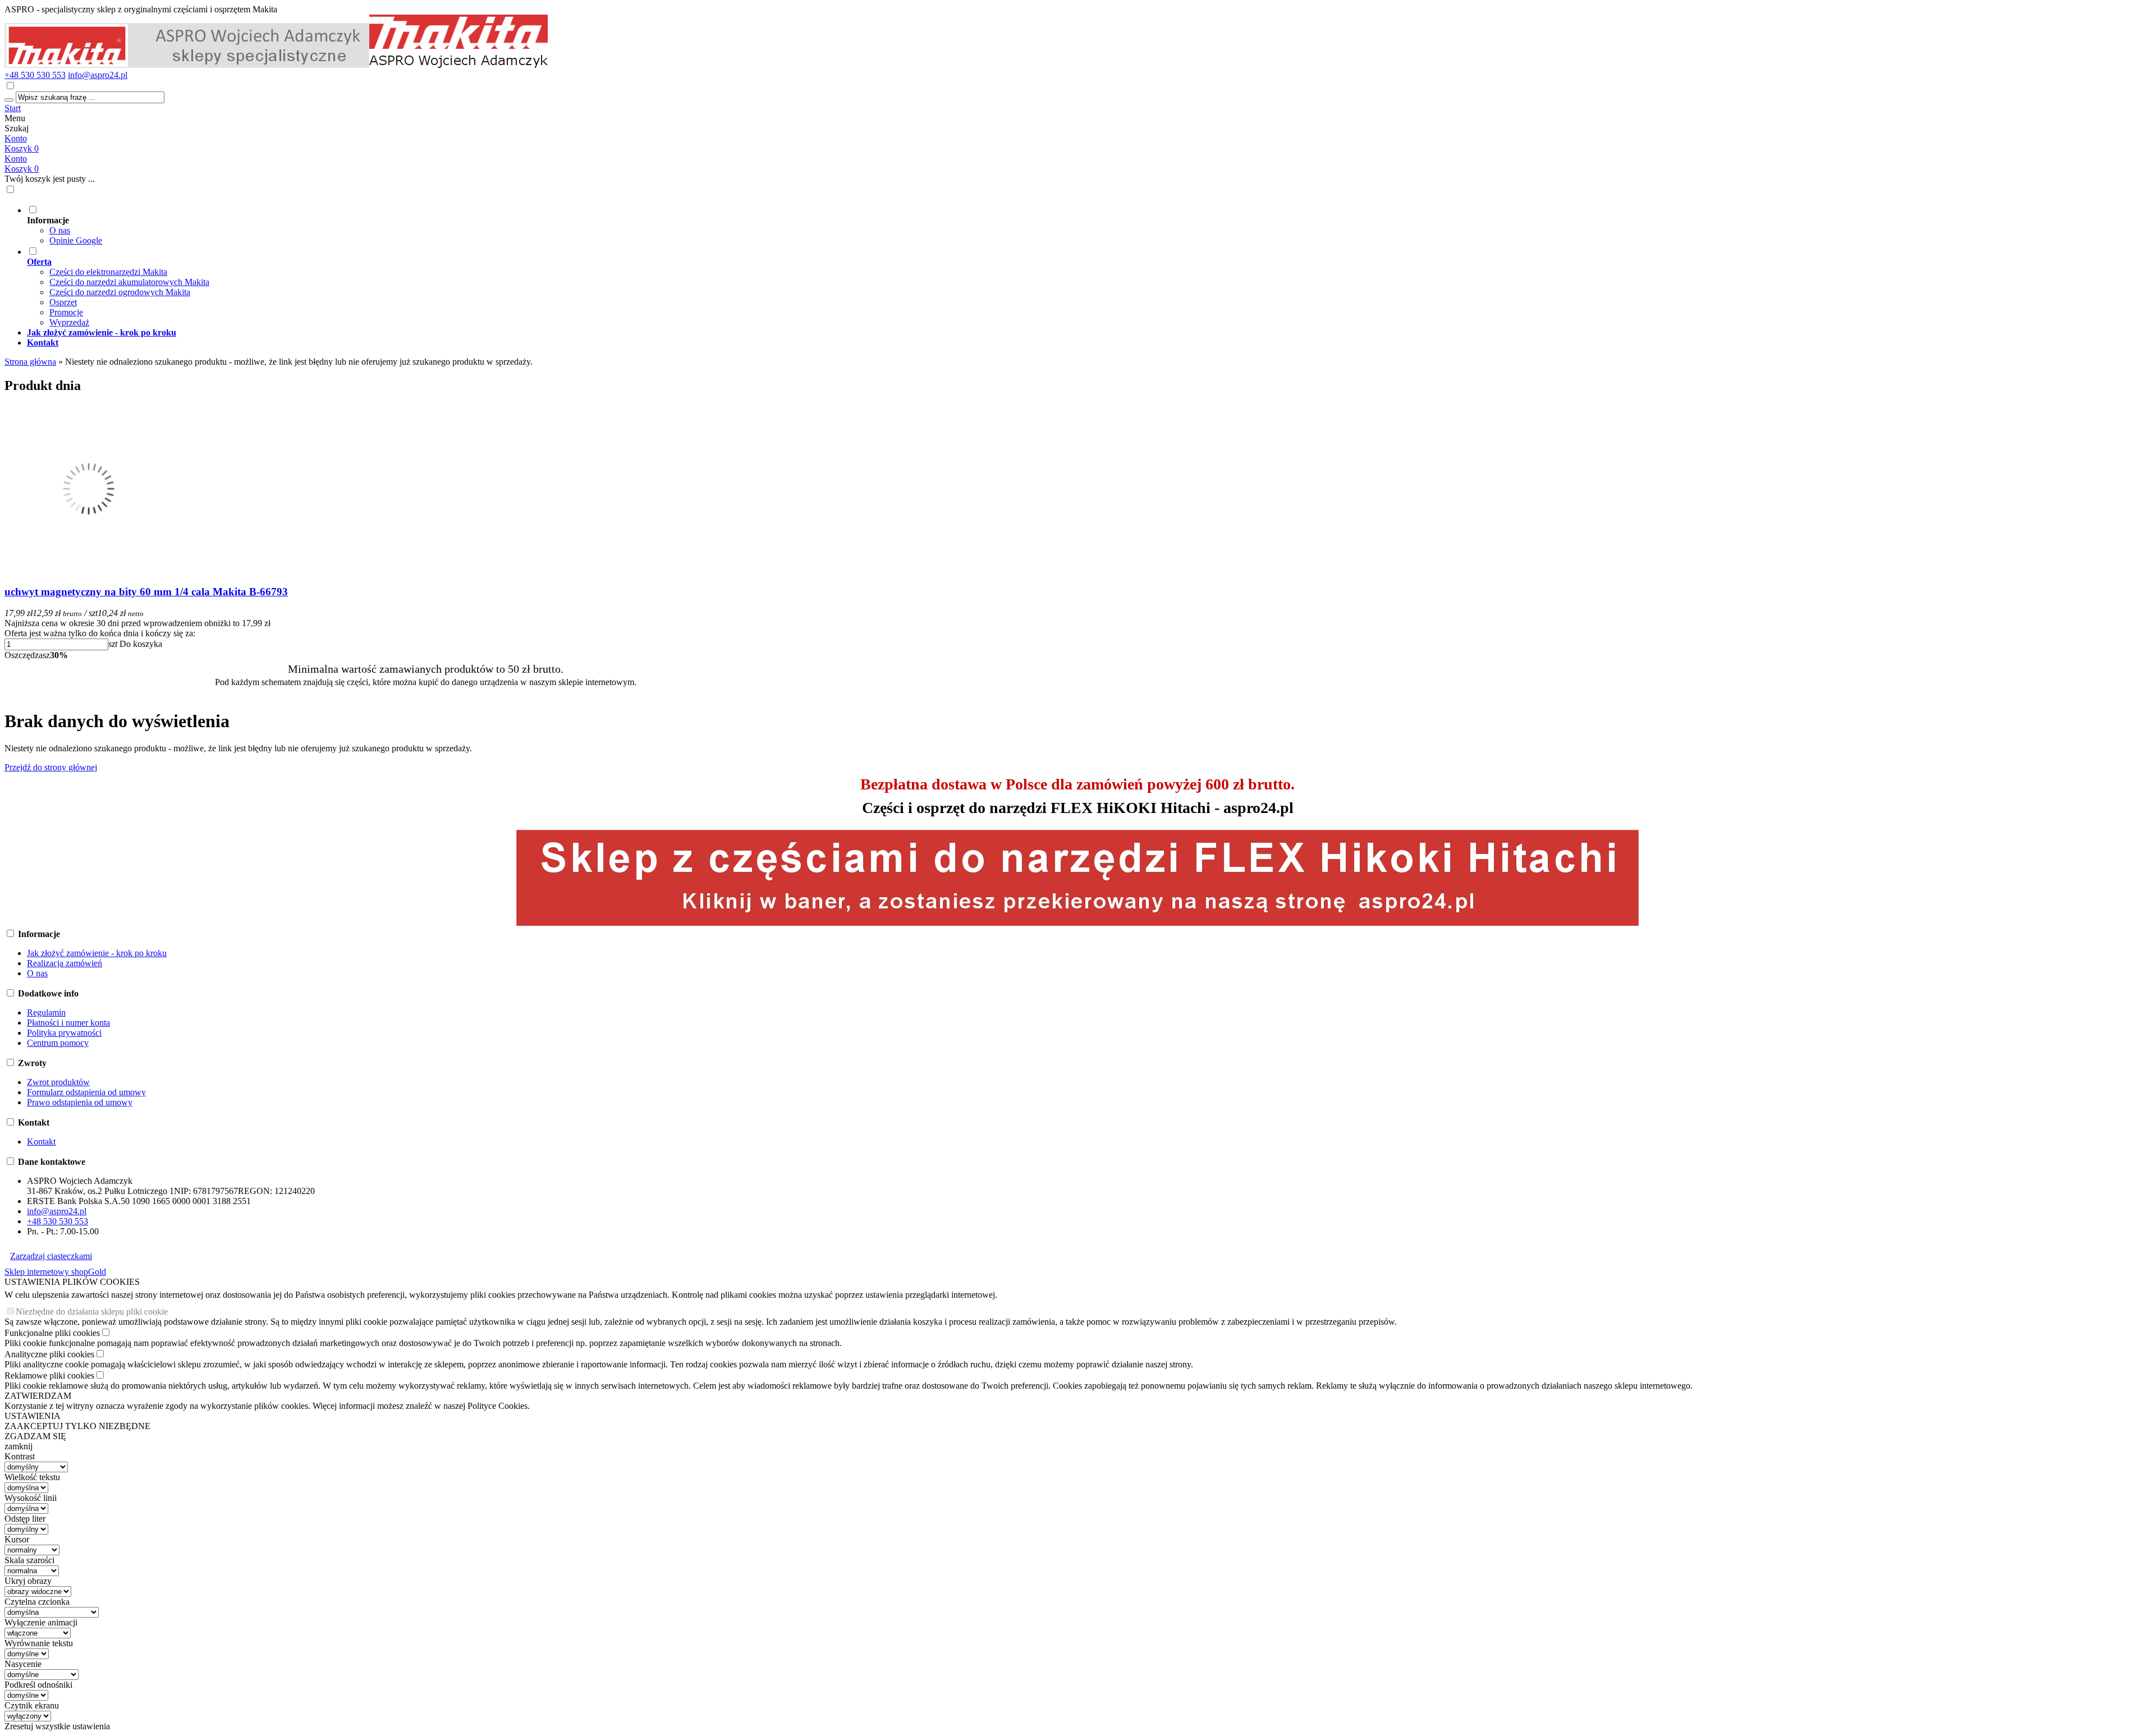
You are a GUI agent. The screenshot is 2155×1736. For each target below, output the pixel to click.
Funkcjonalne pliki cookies (52, 1333)
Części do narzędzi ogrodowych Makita (120, 292)
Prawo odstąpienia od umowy (80, 1102)
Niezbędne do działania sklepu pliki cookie (92, 1312)
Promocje (66, 312)
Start (13, 108)
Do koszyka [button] (141, 644)
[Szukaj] (9, 100)
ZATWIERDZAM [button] (38, 1396)
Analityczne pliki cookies (49, 1354)
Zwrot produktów (58, 1082)
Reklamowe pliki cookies (49, 1376)
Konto (16, 138)
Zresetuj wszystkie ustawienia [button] (57, 1726)
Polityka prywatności (64, 1033)
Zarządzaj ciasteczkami (51, 1256)
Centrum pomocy (58, 1043)
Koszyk (22, 169)
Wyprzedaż (69, 322)
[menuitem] (437, 225)
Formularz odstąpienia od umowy (86, 1092)
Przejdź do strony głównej (51, 767)
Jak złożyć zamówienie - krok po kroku (97, 953)
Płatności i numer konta (68, 1023)
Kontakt (41, 1142)
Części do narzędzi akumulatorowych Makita (129, 282)
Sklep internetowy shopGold (55, 1272)
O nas (60, 230)
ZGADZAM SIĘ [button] (35, 1436)
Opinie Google (76, 240)
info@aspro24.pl (98, 75)
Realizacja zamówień (65, 963)
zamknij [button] (19, 1446)
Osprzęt (63, 302)
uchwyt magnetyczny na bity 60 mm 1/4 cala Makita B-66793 (146, 592)
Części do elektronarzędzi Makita (108, 272)
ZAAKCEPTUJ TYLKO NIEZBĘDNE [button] (77, 1426)
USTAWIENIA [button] (33, 1416)
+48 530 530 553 (35, 75)
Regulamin (46, 1012)
